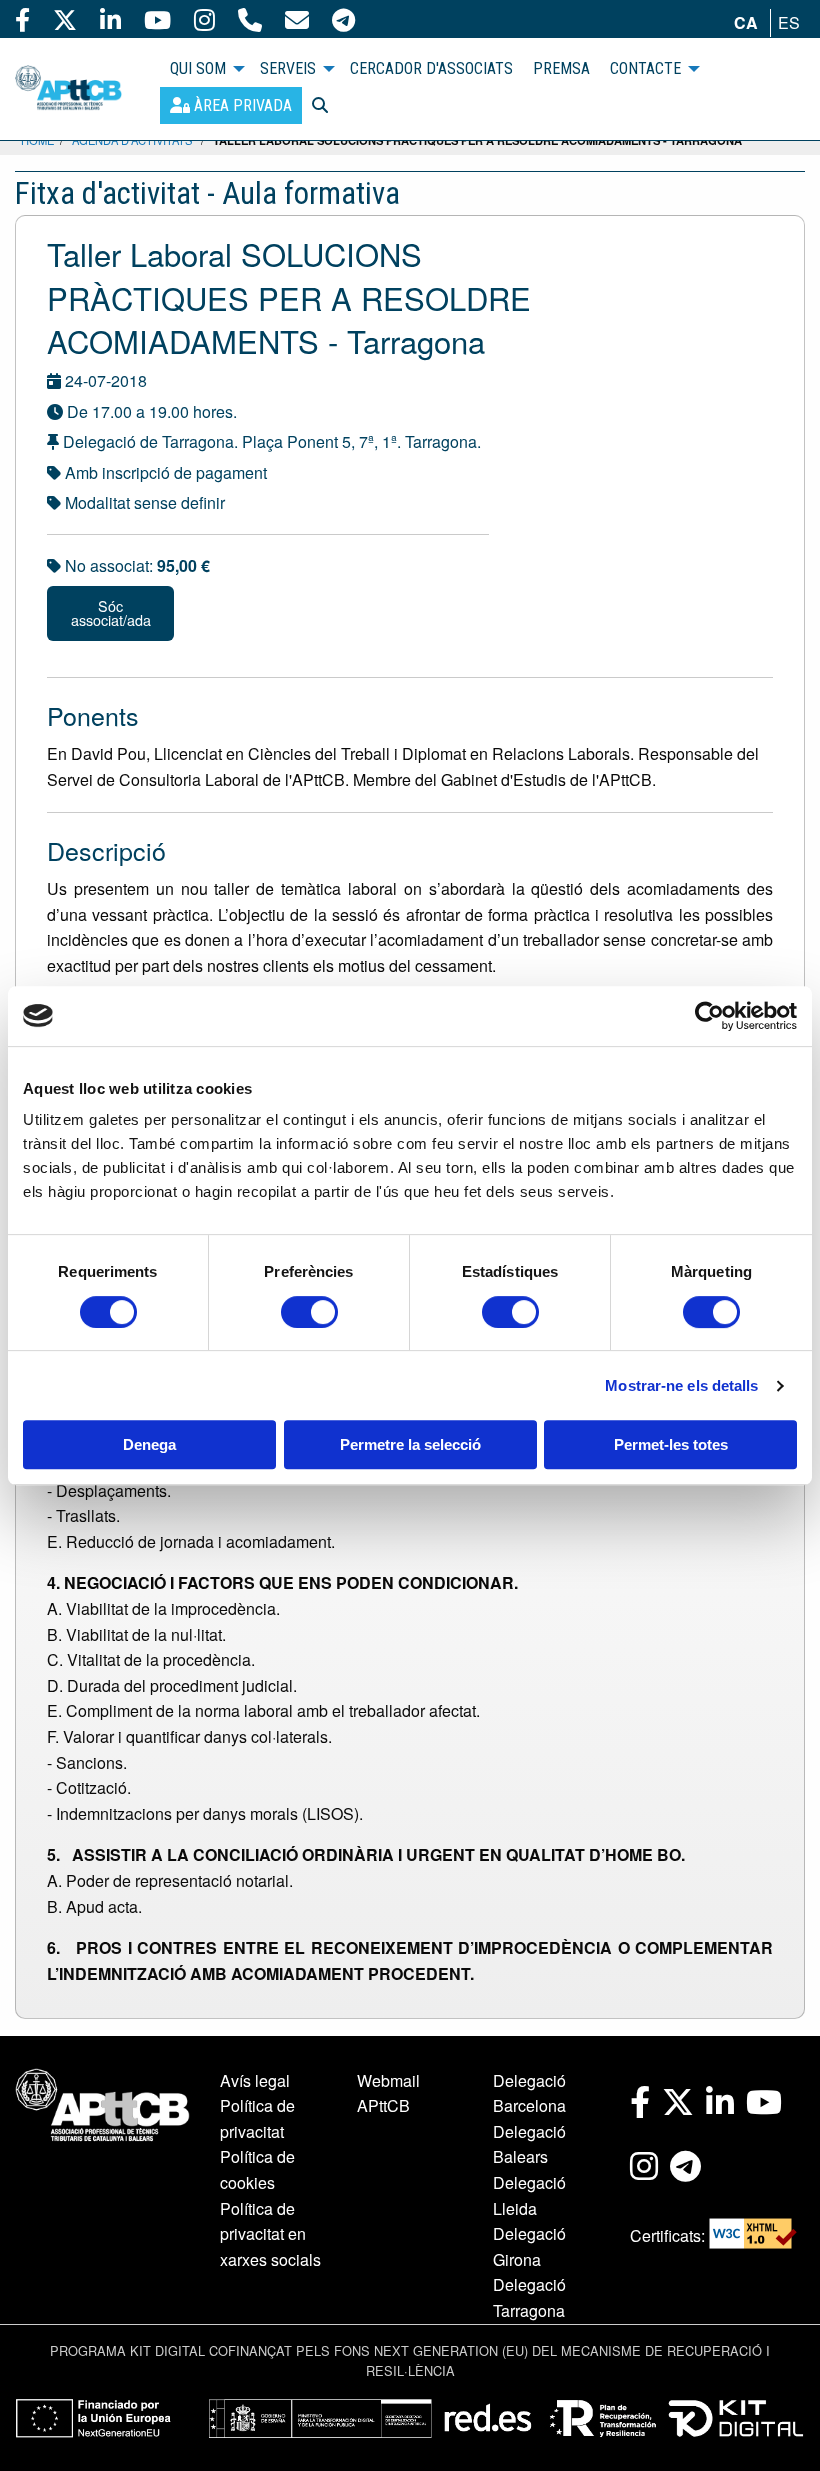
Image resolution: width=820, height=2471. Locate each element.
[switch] (309, 1312)
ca (746, 22)
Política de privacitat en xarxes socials (270, 2234)
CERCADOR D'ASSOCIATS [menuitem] (431, 68)
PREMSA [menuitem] (561, 68)
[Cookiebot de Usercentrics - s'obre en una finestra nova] (709, 1016)
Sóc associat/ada (111, 612)
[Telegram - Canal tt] (343, 19)
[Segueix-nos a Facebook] (22, 19)
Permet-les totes (671, 1444)
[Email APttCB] (297, 19)
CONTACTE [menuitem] (645, 68)
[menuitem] (231, 105)
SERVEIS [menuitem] (288, 68)
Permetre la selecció (410, 1444)
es (789, 22)
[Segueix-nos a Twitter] (65, 19)
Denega (149, 1444)
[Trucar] (250, 19)
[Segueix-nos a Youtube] (157, 19)
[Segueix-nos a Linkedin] (110, 19)
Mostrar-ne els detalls (681, 1385)
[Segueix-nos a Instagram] (204, 19)
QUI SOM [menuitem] (198, 68)
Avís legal (255, 2080)
